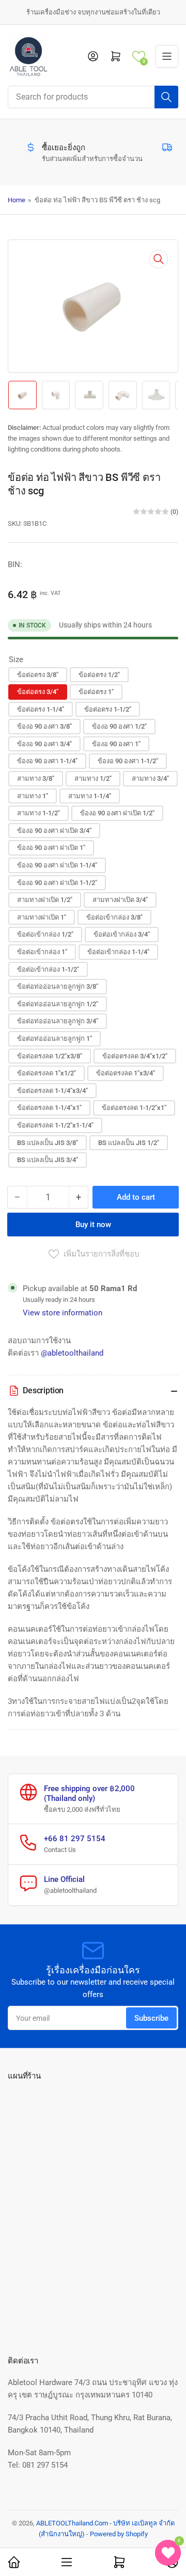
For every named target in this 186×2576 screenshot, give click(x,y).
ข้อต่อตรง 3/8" (38, 675)
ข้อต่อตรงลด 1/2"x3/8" (50, 1056)
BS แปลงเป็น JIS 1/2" (129, 1143)
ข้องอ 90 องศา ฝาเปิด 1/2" (117, 813)
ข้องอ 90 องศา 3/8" (44, 726)
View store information (63, 1313)
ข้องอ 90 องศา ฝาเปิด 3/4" (54, 831)
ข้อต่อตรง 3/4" (38, 692)
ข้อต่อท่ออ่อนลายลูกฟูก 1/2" (58, 1004)
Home (17, 200)
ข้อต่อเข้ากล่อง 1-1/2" (48, 969)
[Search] (166, 97)
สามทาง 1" (33, 796)
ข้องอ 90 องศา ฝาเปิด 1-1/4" (57, 865)
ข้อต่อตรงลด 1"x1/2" (47, 1073)
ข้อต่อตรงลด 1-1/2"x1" (134, 1108)
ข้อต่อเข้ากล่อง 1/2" (45, 934)
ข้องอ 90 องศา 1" (116, 744)
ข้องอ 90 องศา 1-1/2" (128, 761)
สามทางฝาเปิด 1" (42, 917)
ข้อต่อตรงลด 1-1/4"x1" (49, 1108)
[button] (139, 57)
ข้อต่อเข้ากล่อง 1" (42, 952)
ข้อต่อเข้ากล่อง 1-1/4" (118, 952)
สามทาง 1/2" (93, 778)
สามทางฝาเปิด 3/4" (120, 900)
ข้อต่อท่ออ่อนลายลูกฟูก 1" (55, 1039)
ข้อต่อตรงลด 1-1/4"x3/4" (52, 1091)
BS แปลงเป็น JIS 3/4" (48, 1160)
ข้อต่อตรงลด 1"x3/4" (126, 1073)
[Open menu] (167, 56)
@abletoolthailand (72, 1353)
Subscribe (151, 2018)
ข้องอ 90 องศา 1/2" (119, 726)
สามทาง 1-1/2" (38, 813)
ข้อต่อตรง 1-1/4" (41, 709)
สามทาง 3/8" (36, 778)
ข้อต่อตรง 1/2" (99, 675)
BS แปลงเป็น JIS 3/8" (48, 1143)
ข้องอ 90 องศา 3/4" (44, 744)
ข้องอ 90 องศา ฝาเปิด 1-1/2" (57, 883)
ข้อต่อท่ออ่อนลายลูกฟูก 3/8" (58, 986)
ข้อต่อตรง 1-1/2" (108, 709)
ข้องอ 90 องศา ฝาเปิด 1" (51, 848)
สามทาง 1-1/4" (90, 796)
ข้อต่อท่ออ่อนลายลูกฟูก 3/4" (58, 1021)
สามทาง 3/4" (150, 778)
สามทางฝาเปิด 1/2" (45, 900)
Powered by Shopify (119, 2534)
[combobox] (93, 97)
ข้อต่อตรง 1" (96, 692)
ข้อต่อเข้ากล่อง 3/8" (114, 917)
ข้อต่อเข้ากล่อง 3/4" (122, 934)
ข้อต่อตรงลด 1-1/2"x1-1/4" (55, 1125)
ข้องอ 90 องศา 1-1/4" (47, 761)
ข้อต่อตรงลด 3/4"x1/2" (135, 1056)
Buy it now (93, 1225)
